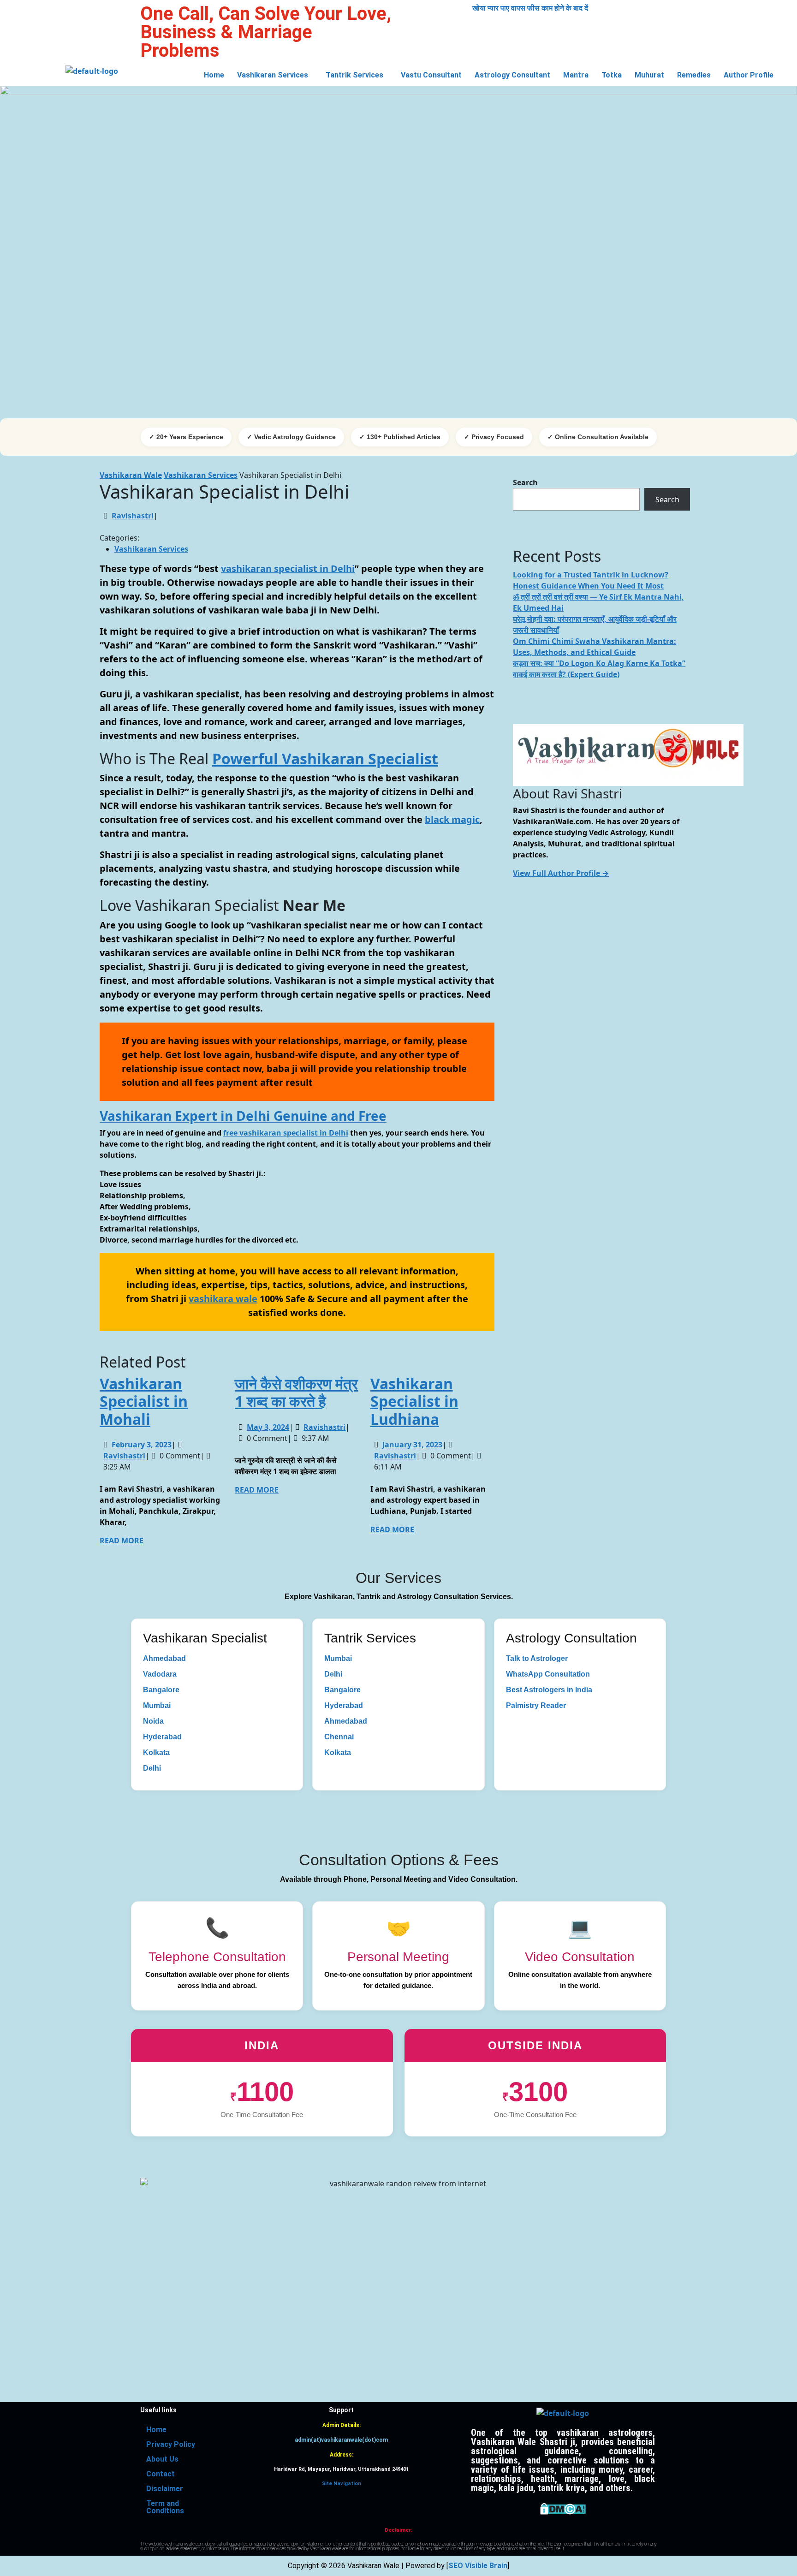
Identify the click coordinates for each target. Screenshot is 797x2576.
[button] (275, 75)
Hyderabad (162, 1737)
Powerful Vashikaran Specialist (325, 759)
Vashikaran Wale (131, 475)
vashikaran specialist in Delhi (288, 568)
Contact (161, 2474)
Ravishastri (133, 516)
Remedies (694, 75)
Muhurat (649, 75)
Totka (612, 75)
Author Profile (749, 75)
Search (525, 482)
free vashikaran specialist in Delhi (286, 1133)
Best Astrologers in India (549, 1690)
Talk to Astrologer (537, 1658)
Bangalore (161, 1690)
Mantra (576, 75)
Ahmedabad (164, 1658)
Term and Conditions (165, 2507)
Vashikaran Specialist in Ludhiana (414, 1401)
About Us (162, 2459)
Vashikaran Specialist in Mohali (144, 1401)
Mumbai (157, 1705)
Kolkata (156, 1752)
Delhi (152, 1768)
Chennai (339, 1737)
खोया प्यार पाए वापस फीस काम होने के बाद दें (530, 8)
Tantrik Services (354, 75)
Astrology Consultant (512, 75)
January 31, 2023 (412, 1445)
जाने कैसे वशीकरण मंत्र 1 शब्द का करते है (296, 1392)
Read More (122, 1541)
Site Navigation (342, 2484)
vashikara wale (223, 1299)
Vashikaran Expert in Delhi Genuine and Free (243, 1116)
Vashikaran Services (273, 75)
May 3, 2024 (268, 1427)
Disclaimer (165, 2489)
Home (214, 75)
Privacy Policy (171, 2444)
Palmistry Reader (536, 1705)
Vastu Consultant (431, 75)
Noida (153, 1721)
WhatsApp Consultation (548, 1674)
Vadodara (160, 1674)
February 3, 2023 (142, 1445)
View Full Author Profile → (561, 873)
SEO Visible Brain (478, 2566)
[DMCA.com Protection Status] (563, 2508)
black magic (452, 819)
